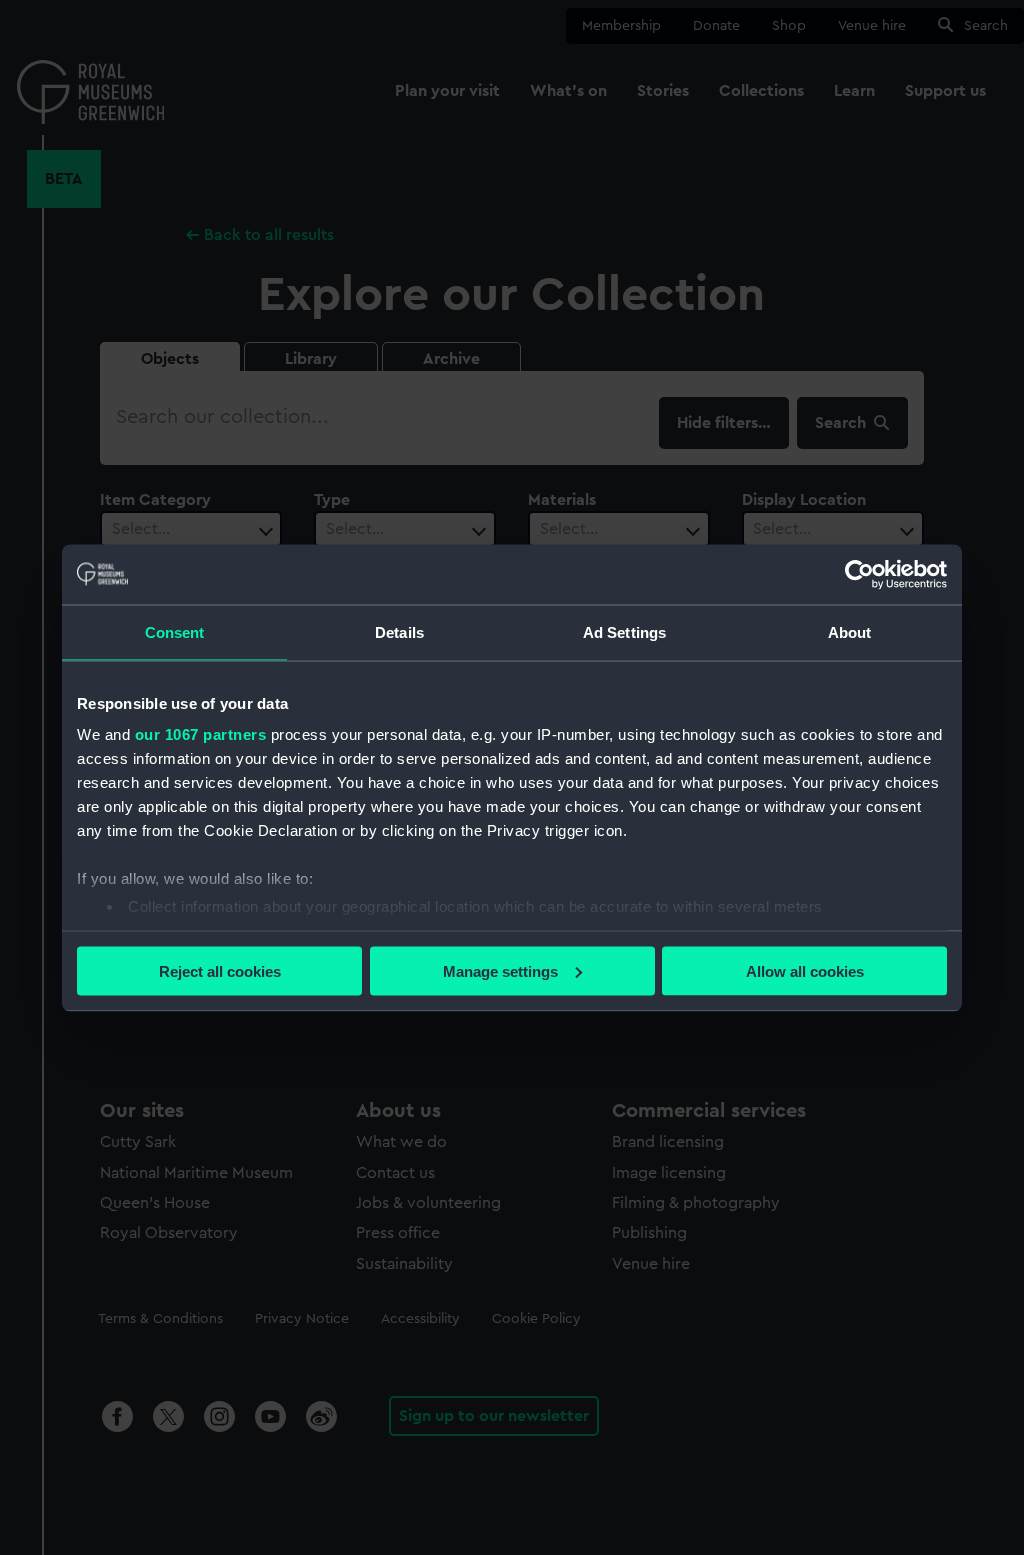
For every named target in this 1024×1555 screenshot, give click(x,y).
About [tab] (850, 631)
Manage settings (500, 970)
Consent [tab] (175, 631)
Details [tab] (399, 631)
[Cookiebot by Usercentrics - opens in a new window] (859, 574)
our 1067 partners (201, 734)
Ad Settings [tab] (624, 631)
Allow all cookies (805, 970)
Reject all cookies (220, 970)
